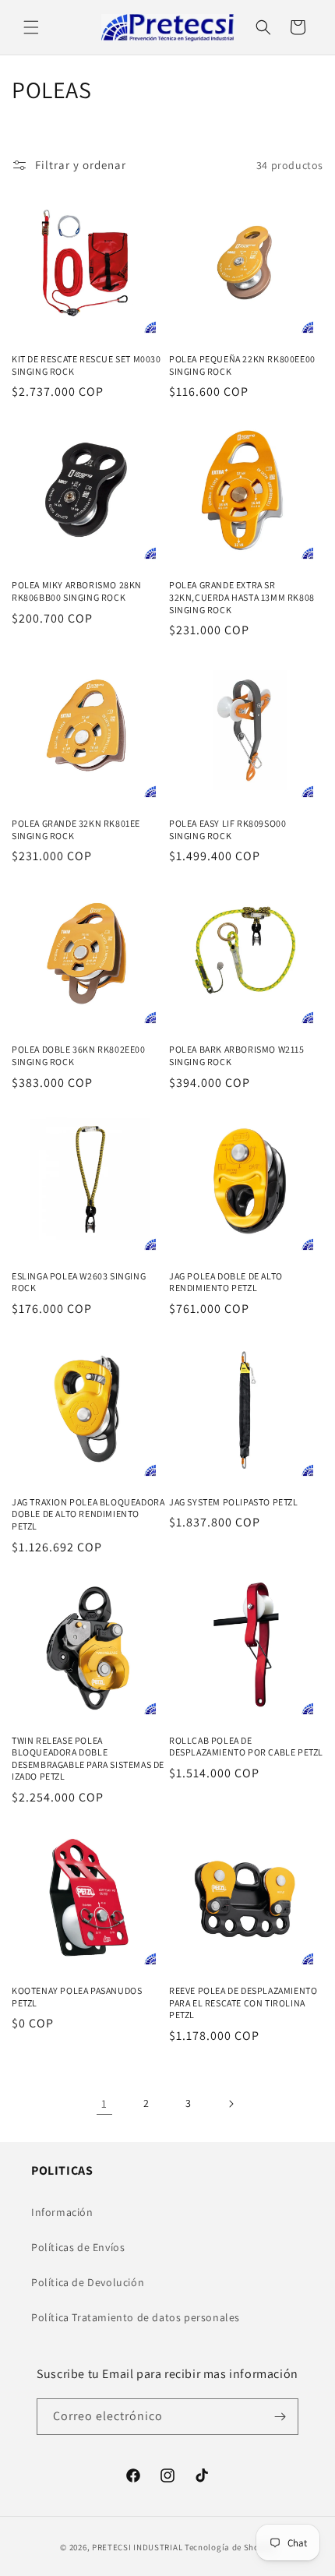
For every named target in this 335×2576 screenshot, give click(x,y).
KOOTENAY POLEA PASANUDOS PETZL (77, 1997)
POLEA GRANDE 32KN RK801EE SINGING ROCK (76, 829)
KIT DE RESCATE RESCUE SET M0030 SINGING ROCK (86, 365)
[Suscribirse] (280, 2417)
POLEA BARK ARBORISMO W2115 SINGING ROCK (237, 1055)
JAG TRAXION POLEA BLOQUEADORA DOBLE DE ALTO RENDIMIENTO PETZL (88, 1514)
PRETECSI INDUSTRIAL (137, 2547)
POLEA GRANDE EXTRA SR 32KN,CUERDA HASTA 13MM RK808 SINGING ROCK (242, 597)
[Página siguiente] (231, 2104)
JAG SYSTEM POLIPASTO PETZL (234, 1502)
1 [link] (104, 2103)
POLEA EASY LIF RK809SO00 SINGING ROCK (227, 829)
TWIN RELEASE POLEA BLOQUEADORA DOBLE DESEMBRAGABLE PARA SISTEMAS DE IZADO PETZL (88, 1759)
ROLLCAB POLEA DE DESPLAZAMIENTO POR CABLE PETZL (246, 1747)
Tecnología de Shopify (230, 2547)
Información (62, 2212)
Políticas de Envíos (78, 2247)
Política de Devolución (88, 2282)
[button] (31, 27)
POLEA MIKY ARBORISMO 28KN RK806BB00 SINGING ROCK (77, 591)
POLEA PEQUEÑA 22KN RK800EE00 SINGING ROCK (242, 365)
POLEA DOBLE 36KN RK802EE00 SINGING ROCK (79, 1055)
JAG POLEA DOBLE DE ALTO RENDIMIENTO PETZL (226, 1282)
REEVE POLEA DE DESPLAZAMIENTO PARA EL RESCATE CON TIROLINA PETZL (243, 2003)
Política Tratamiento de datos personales (136, 2317)
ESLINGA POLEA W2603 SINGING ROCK (79, 1282)
